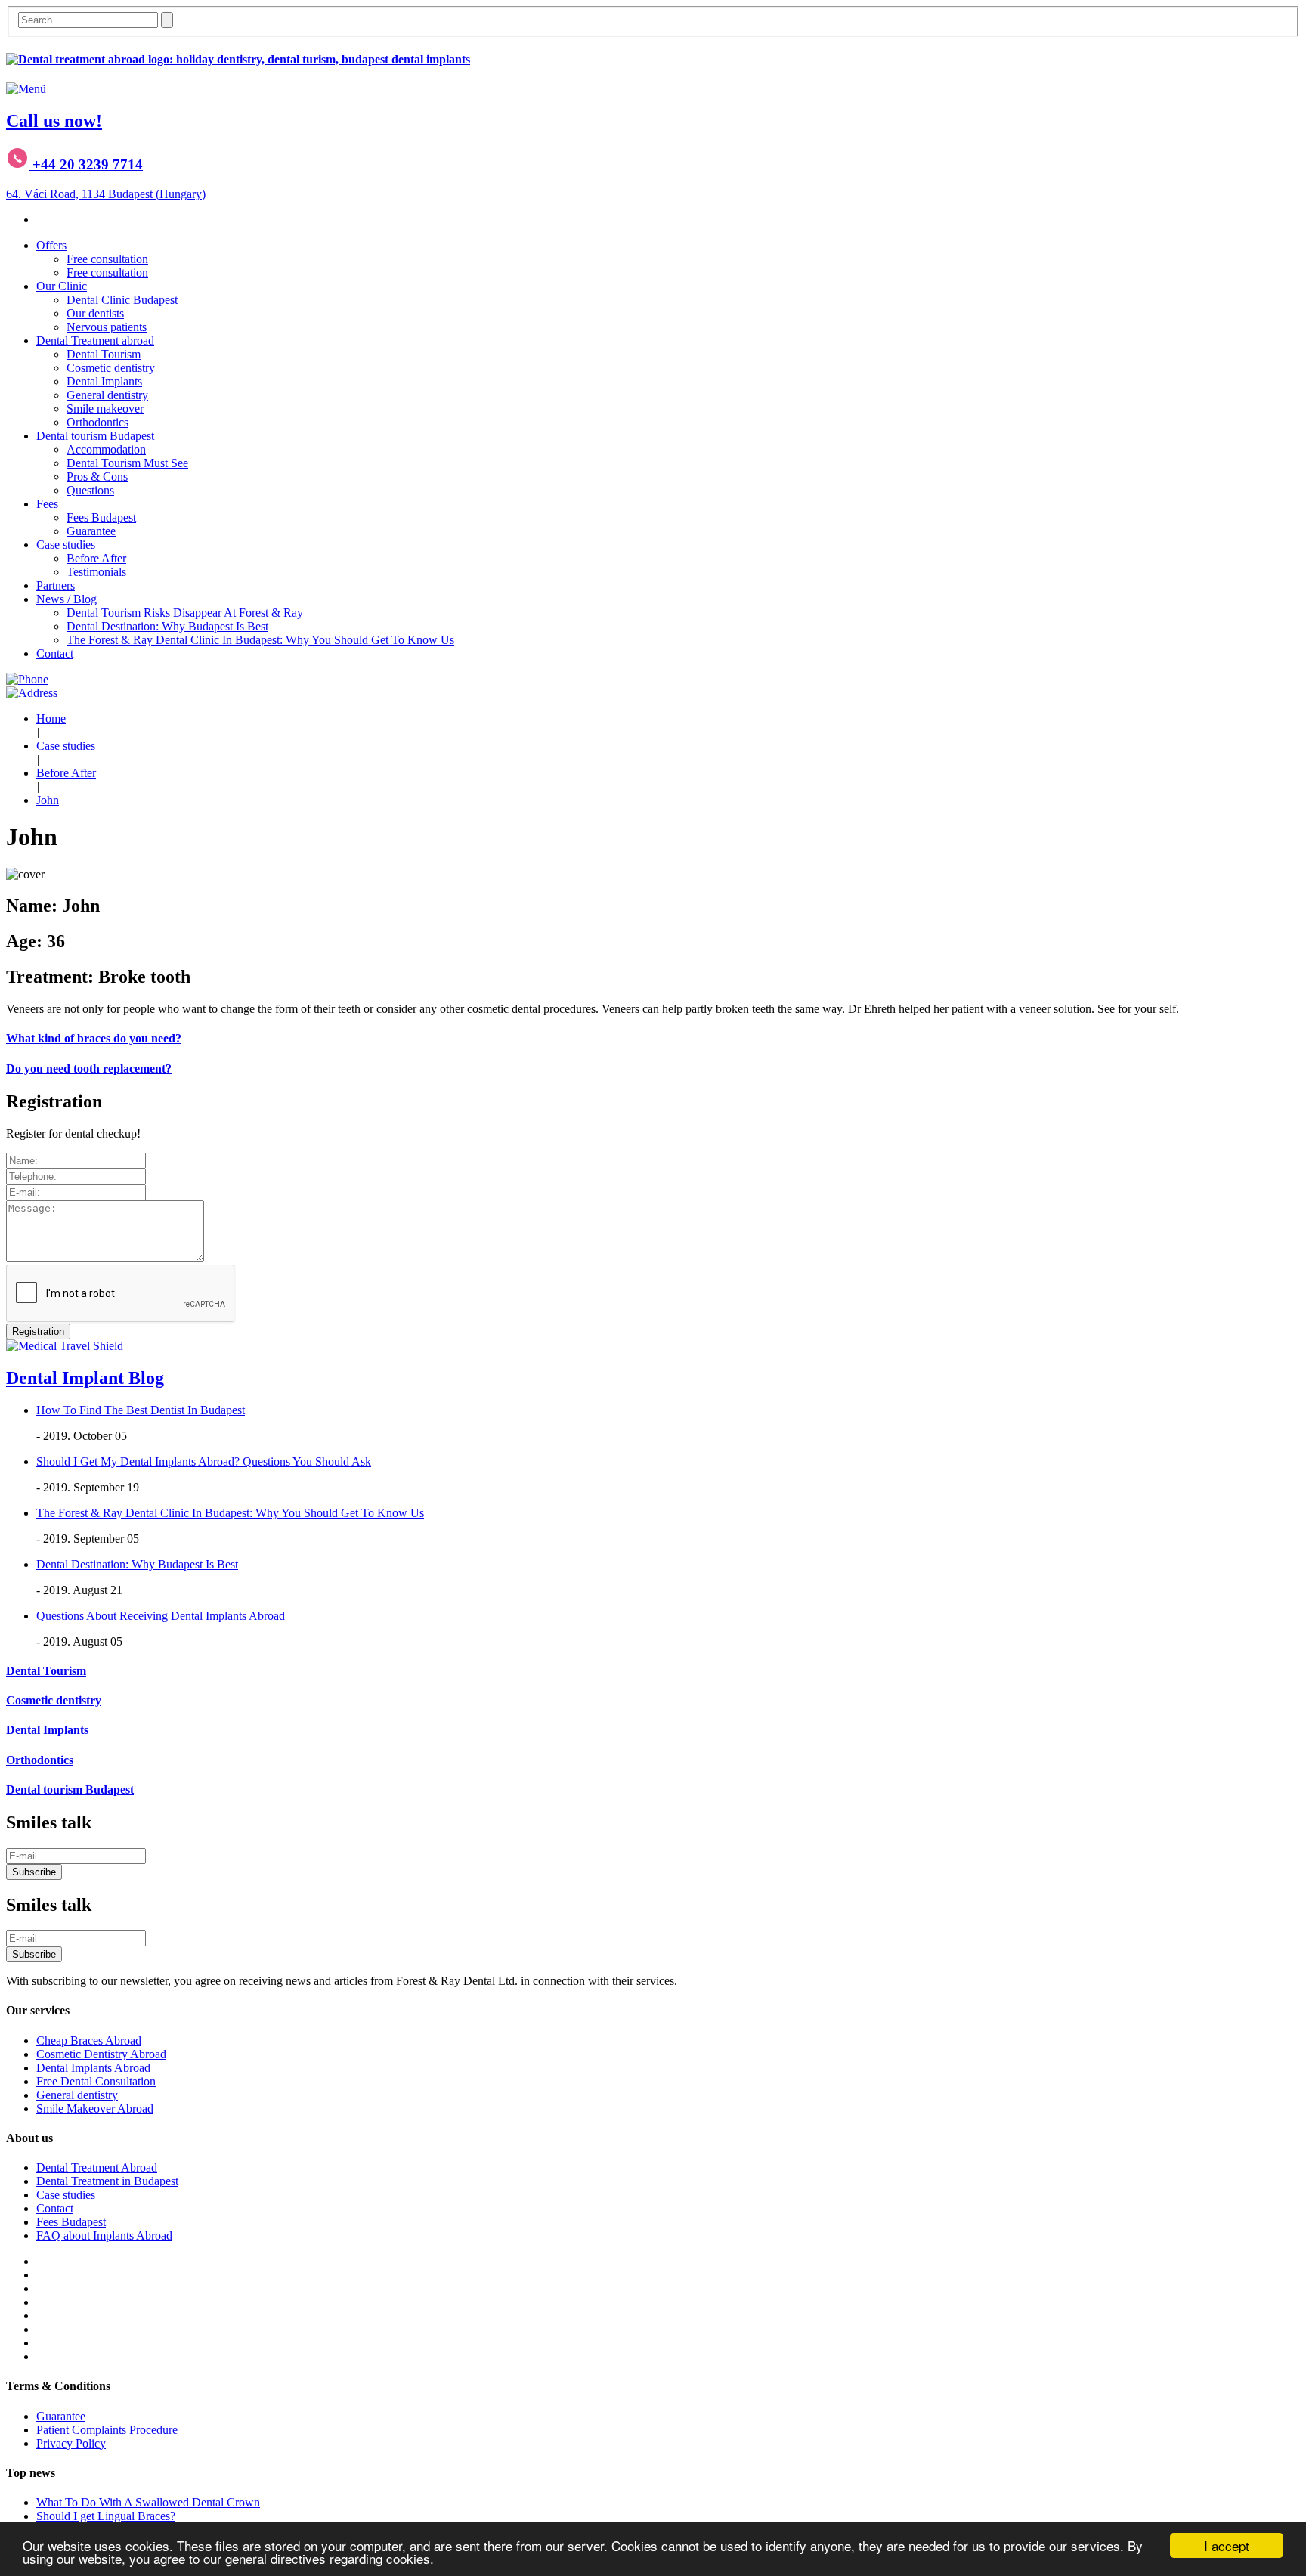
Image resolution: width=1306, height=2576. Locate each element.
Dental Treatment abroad (95, 341)
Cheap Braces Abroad (89, 2040)
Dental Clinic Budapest (122, 300)
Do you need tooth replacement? (89, 1068)
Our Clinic (62, 286)
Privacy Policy (71, 2443)
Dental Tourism (104, 354)
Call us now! (54, 121)
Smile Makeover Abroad (95, 2108)
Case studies (66, 545)
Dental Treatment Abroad (97, 2167)
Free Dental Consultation (96, 2081)
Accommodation (106, 449)
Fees (47, 504)
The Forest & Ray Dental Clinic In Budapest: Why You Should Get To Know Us (260, 640)
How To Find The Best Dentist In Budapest (141, 1410)
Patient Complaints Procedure (107, 2430)
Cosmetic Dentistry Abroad (101, 2054)
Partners (56, 585)
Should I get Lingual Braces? (106, 2516)
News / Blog (67, 599)
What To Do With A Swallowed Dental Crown (148, 2502)
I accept (1227, 2545)
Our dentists (95, 313)
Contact (55, 653)
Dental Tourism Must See (127, 463)
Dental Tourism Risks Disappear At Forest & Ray (185, 613)
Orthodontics (97, 422)
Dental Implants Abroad (93, 2068)
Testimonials (96, 572)
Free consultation (107, 259)
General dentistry (107, 395)
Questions (90, 490)
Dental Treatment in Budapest (107, 2181)
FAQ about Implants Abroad (104, 2235)
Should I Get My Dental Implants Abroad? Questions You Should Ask (204, 1461)
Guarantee (91, 531)
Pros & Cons (97, 477)
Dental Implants (104, 381)
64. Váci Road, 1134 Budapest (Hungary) (106, 194)
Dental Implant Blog (85, 1378)
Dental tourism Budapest (95, 436)
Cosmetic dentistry (111, 368)
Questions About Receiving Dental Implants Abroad (161, 1616)
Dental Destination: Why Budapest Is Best (167, 626)
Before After (96, 558)
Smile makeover (105, 409)
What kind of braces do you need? (94, 1038)
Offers (51, 245)
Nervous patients (107, 327)
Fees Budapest (101, 517)
